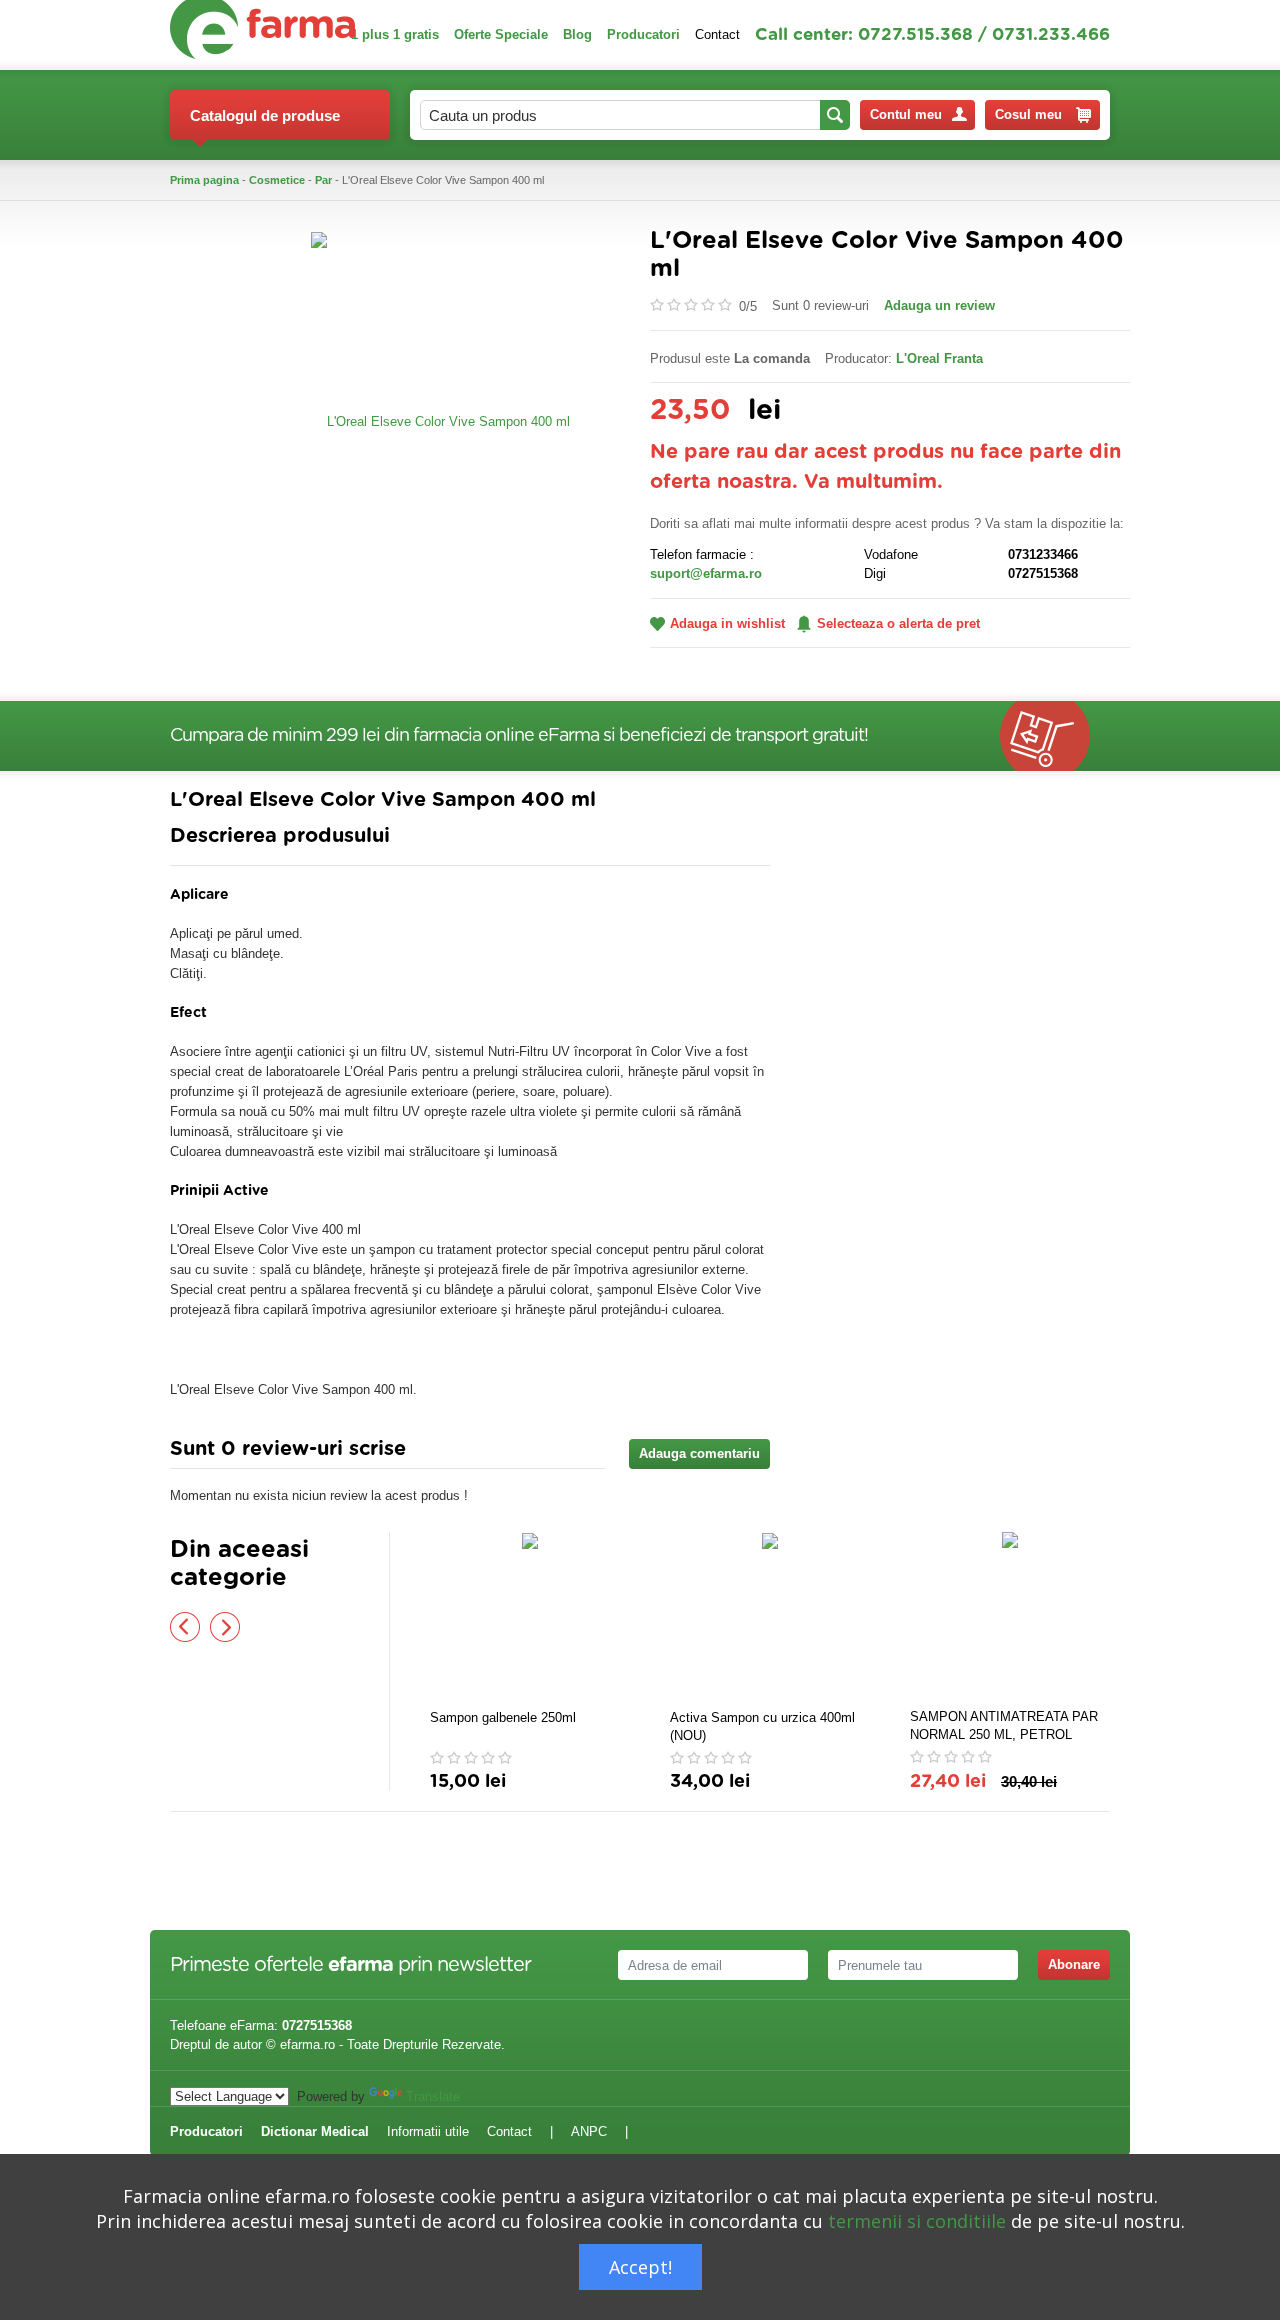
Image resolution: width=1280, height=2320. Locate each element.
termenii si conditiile (917, 2221)
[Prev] (185, 1627)
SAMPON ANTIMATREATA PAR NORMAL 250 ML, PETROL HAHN (1004, 1726)
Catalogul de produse (265, 115)
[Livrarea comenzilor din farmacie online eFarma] (1055, 736)
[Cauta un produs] (835, 115)
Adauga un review (939, 305)
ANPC (589, 2131)
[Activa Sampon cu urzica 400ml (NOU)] (770, 1618)
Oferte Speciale (501, 34)
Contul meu (906, 114)
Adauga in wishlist (727, 623)
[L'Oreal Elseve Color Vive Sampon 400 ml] (440, 420)
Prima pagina (204, 180)
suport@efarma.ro (706, 573)
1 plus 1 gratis (395, 34)
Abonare (1074, 1964)
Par (323, 180)
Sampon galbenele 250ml (503, 1717)
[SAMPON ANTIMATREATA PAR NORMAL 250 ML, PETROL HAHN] (1010, 1617)
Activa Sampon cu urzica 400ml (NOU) (762, 1726)
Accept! (640, 2267)
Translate (433, 2096)
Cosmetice (277, 180)
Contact (717, 34)
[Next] (225, 1627)
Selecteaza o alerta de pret (898, 623)
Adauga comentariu (699, 1453)
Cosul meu (1028, 114)
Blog (577, 34)
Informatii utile (428, 2131)
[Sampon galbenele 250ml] (530, 1618)
